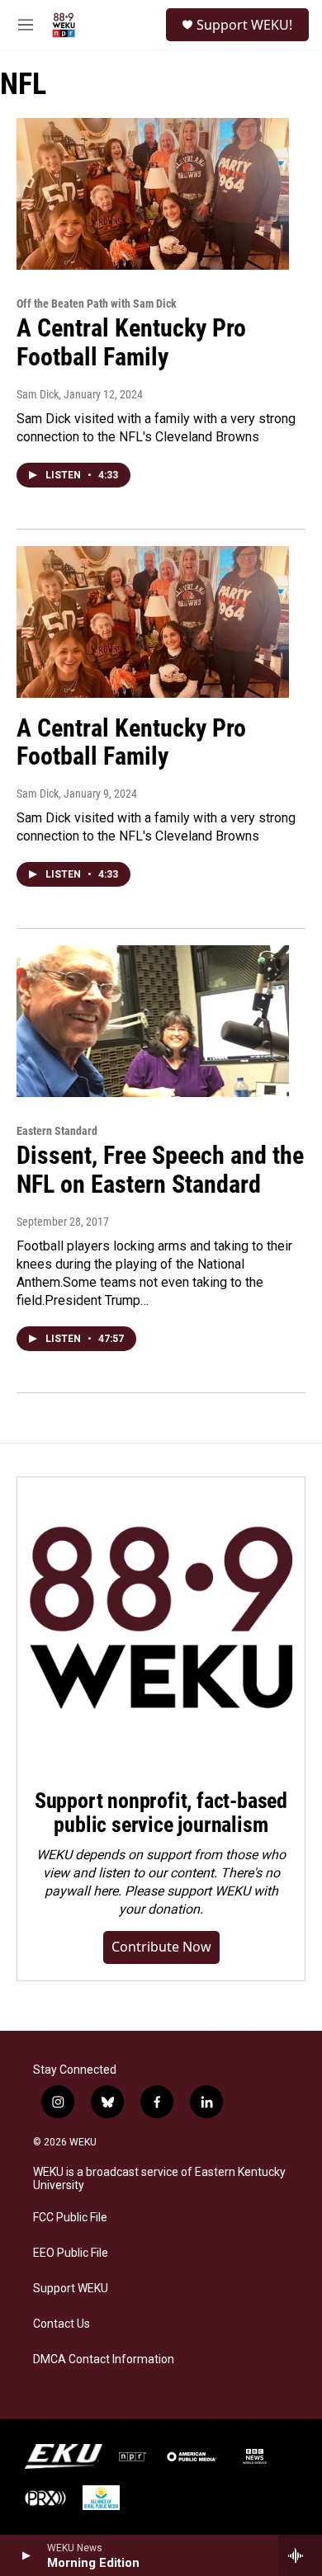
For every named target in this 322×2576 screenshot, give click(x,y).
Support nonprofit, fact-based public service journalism (161, 1813)
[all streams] (300, 2555)
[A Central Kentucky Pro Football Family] (153, 194)
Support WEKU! (244, 25)
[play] (25, 2555)
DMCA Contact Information (104, 2359)
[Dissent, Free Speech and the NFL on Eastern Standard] (153, 1021)
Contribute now (161, 1947)
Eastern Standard (57, 1131)
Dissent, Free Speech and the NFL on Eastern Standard (160, 1170)
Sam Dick (38, 394)
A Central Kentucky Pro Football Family (131, 342)
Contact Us (62, 2324)
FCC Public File (70, 2218)
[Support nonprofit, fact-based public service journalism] (161, 1621)
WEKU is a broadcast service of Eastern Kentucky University (159, 2179)
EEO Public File (71, 2253)
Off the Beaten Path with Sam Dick (97, 304)
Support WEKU (71, 2289)
